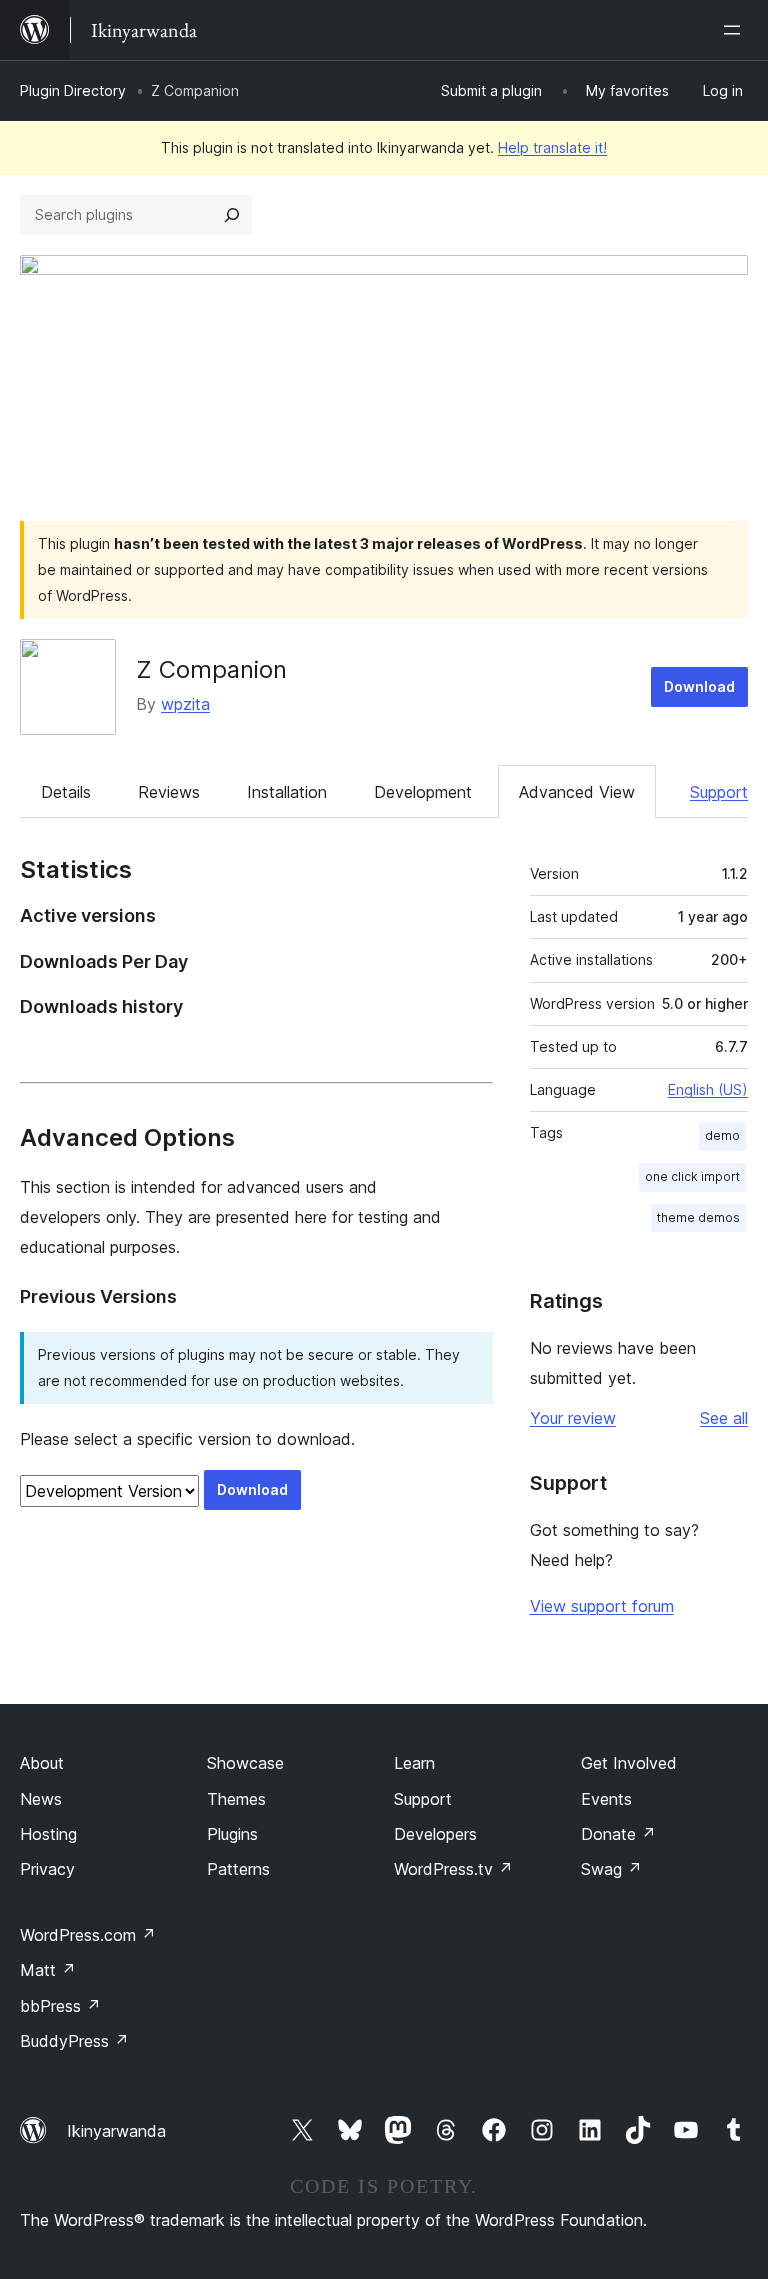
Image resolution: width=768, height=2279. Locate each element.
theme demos (698, 1217)
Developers (435, 1834)
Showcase (245, 1763)
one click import (692, 1176)
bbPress (60, 2006)
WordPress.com (88, 1935)
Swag (611, 1869)
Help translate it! (552, 147)
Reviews (169, 792)
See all (724, 1418)
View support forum (602, 1606)
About (42, 1763)
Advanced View (577, 792)
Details (66, 792)
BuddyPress (74, 2041)
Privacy (47, 1869)
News (41, 1799)
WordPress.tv (453, 1869)
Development (423, 792)
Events (606, 1799)
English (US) (708, 1089)
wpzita (185, 704)
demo (722, 1135)
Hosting (48, 1834)
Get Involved (629, 1763)
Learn (414, 1763)
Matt (48, 1970)
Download (699, 686)
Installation (287, 792)
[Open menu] (736, 30)
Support (719, 792)
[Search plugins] (232, 215)
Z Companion (211, 669)
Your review (573, 1418)
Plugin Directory (73, 90)
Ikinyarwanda (116, 2131)
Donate (618, 1834)
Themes (236, 1799)
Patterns (238, 1869)
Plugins (232, 1834)
